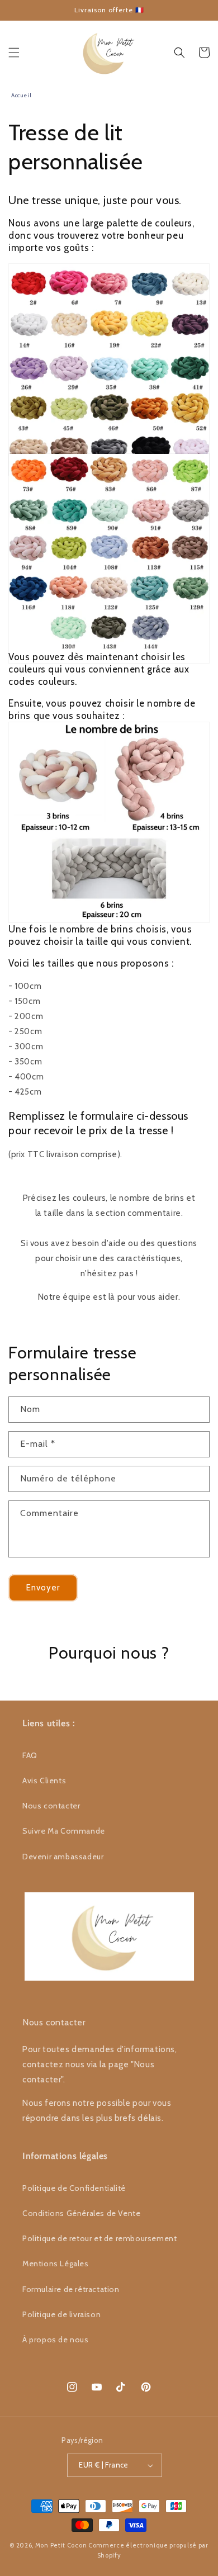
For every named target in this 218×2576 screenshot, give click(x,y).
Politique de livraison (61, 2314)
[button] (14, 53)
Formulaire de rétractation (71, 2289)
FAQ (30, 1755)
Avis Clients (44, 1781)
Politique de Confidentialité (74, 2188)
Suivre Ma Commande (64, 1831)
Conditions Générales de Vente (81, 2213)
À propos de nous (56, 2340)
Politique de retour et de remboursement (99, 2238)
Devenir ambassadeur (63, 1857)
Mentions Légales (56, 2264)
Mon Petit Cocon (61, 2545)
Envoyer (43, 1588)
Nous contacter (51, 1806)
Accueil (21, 95)
